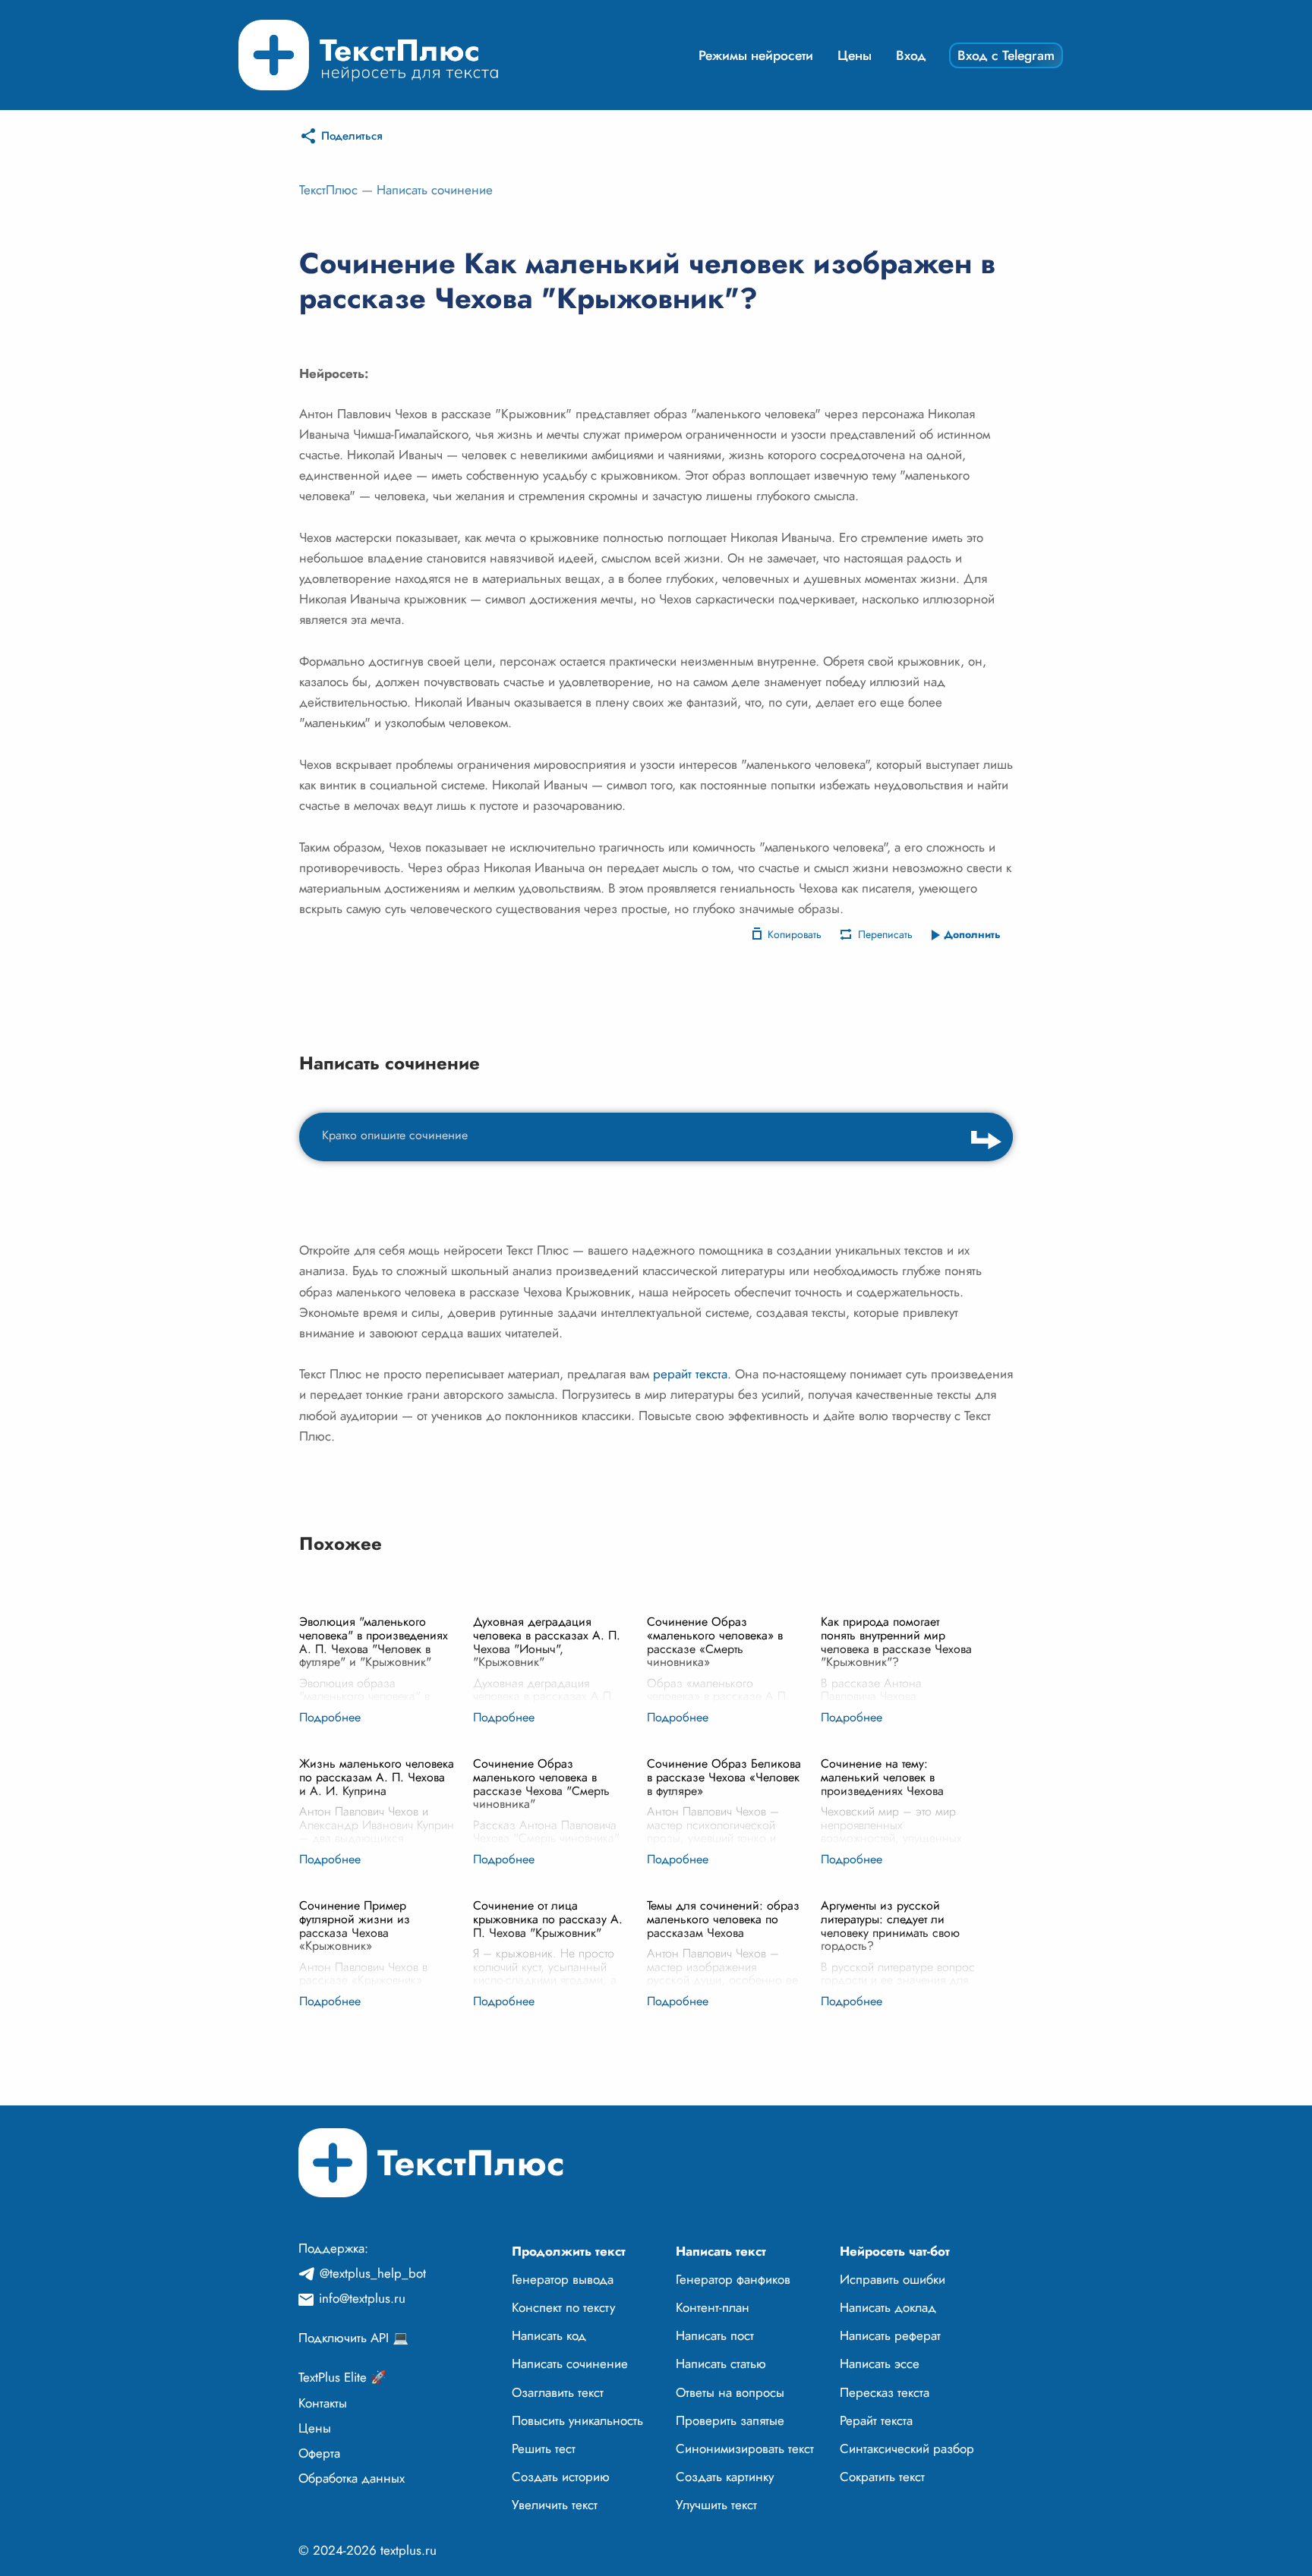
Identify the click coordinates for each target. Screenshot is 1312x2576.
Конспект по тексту (563, 2307)
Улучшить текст (716, 2505)
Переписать (885, 934)
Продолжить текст (569, 2251)
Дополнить (972, 934)
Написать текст (721, 2251)
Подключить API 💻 (353, 2338)
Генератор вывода (563, 2279)
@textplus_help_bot (373, 2273)
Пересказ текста (885, 2392)
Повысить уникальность (577, 2420)
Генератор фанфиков (733, 2279)
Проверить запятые (730, 2420)
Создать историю (561, 2477)
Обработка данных (352, 2478)
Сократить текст (882, 2477)
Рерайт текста (876, 2420)
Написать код (549, 2335)
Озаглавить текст (558, 2392)
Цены (855, 55)
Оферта (319, 2453)
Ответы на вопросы (730, 2392)
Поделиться (352, 136)
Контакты (323, 2403)
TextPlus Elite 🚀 (342, 2377)
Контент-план (713, 2307)
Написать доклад (888, 2307)
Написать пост (715, 2335)
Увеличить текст (555, 2505)
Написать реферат (890, 2335)
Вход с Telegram (1006, 55)
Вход (911, 55)
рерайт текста (690, 1374)
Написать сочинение (435, 190)
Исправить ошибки (893, 2279)
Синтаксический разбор (907, 2448)
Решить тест (544, 2448)
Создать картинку (725, 2477)
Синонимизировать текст (745, 2448)
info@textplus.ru (362, 2298)
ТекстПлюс (328, 190)
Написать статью (721, 2363)
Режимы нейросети (756, 55)
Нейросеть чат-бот (895, 2251)
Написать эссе (880, 2363)
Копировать (795, 934)
